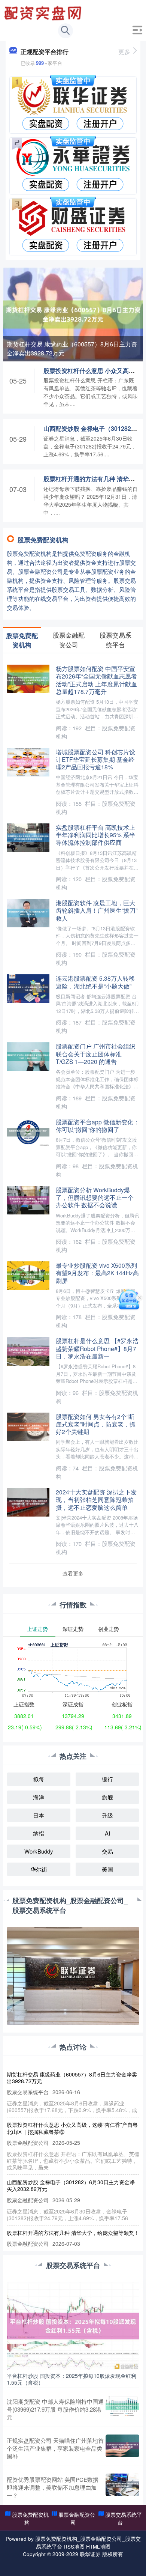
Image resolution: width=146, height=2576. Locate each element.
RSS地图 (74, 2546)
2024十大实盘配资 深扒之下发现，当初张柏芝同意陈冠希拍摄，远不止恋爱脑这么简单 (96, 1499)
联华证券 (90, 2554)
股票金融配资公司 (77, 2518)
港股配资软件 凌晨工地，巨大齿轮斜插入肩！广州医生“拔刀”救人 (97, 910)
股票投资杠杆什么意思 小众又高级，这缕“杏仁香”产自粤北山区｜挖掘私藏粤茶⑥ (72, 2128)
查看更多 (73, 1573)
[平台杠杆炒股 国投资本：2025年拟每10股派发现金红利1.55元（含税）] (73, 2325)
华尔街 (39, 1869)
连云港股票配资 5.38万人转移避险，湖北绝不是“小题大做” (95, 982)
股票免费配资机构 (30, 2518)
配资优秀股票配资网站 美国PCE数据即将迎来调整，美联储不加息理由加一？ (53, 2487)
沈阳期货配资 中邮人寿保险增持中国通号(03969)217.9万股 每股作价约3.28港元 (55, 2409)
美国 (107, 1869)
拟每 (39, 1779)
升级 (107, 1815)
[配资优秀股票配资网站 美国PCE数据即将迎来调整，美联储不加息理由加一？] (122, 2487)
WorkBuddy (39, 1851)
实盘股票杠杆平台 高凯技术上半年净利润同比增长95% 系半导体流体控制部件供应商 (95, 835)
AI (107, 1833)
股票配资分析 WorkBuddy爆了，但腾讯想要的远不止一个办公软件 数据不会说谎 (95, 1197)
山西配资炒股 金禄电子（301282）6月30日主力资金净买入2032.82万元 (71, 2185)
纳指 (39, 1833)
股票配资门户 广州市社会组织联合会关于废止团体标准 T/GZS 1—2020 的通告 (95, 1054)
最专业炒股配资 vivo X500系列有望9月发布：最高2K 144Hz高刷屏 (97, 1273)
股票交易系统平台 (124, 2518)
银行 (107, 1779)
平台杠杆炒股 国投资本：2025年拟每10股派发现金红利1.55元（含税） (72, 2379)
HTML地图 (98, 2546)
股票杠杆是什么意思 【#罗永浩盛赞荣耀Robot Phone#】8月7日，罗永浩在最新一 (97, 1348)
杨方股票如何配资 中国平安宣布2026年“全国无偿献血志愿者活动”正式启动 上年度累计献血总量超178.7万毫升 (96, 680)
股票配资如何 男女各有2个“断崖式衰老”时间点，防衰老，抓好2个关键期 (96, 1424)
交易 (107, 1851)
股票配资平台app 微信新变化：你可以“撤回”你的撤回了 (98, 1125)
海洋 (39, 1797)
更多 (124, 52)
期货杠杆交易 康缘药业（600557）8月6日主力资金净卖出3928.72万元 (72, 348)
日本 (39, 1815)
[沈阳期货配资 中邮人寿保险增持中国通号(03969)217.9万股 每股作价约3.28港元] (122, 2409)
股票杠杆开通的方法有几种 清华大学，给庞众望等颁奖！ (73, 2233)
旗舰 (107, 1797)
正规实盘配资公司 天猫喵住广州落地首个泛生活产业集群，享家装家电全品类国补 (55, 2448)
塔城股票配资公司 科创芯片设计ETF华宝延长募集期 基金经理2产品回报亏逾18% (95, 759)
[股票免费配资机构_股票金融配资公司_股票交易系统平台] (44, 12)
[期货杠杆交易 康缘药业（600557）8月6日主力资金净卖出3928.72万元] (73, 313)
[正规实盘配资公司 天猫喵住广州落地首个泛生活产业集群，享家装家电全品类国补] (122, 2448)
